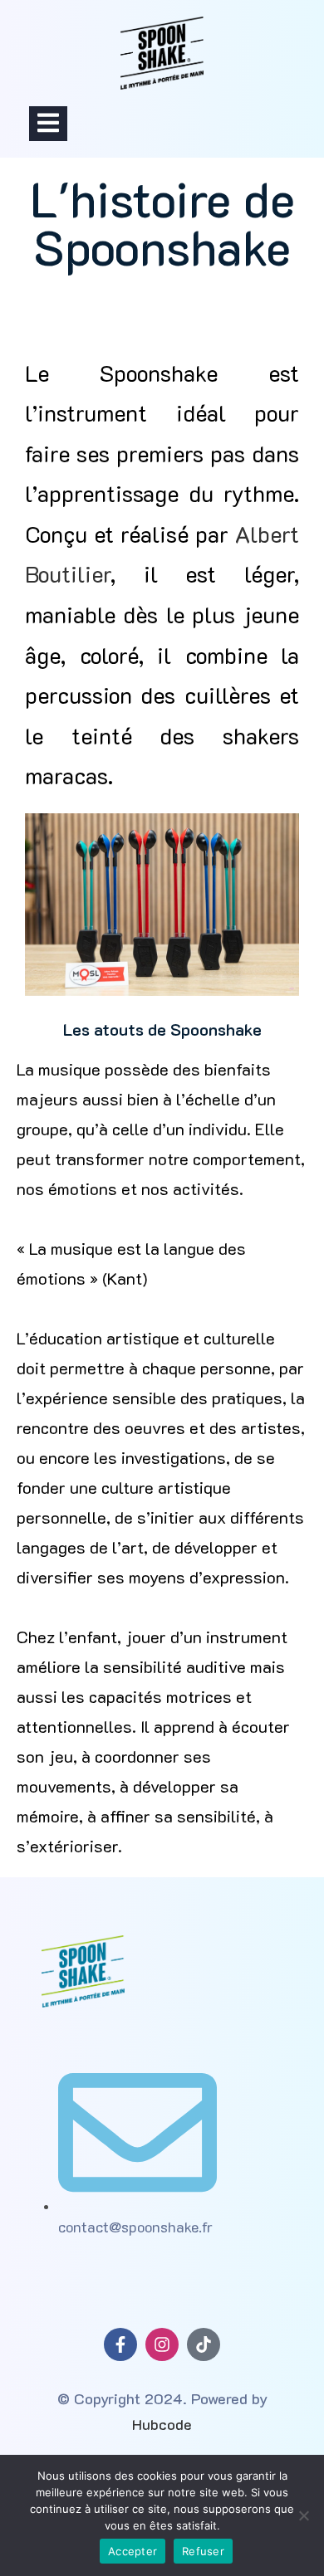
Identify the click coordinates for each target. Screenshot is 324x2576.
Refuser (203, 2551)
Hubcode (162, 2424)
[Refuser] (303, 2515)
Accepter (133, 2551)
